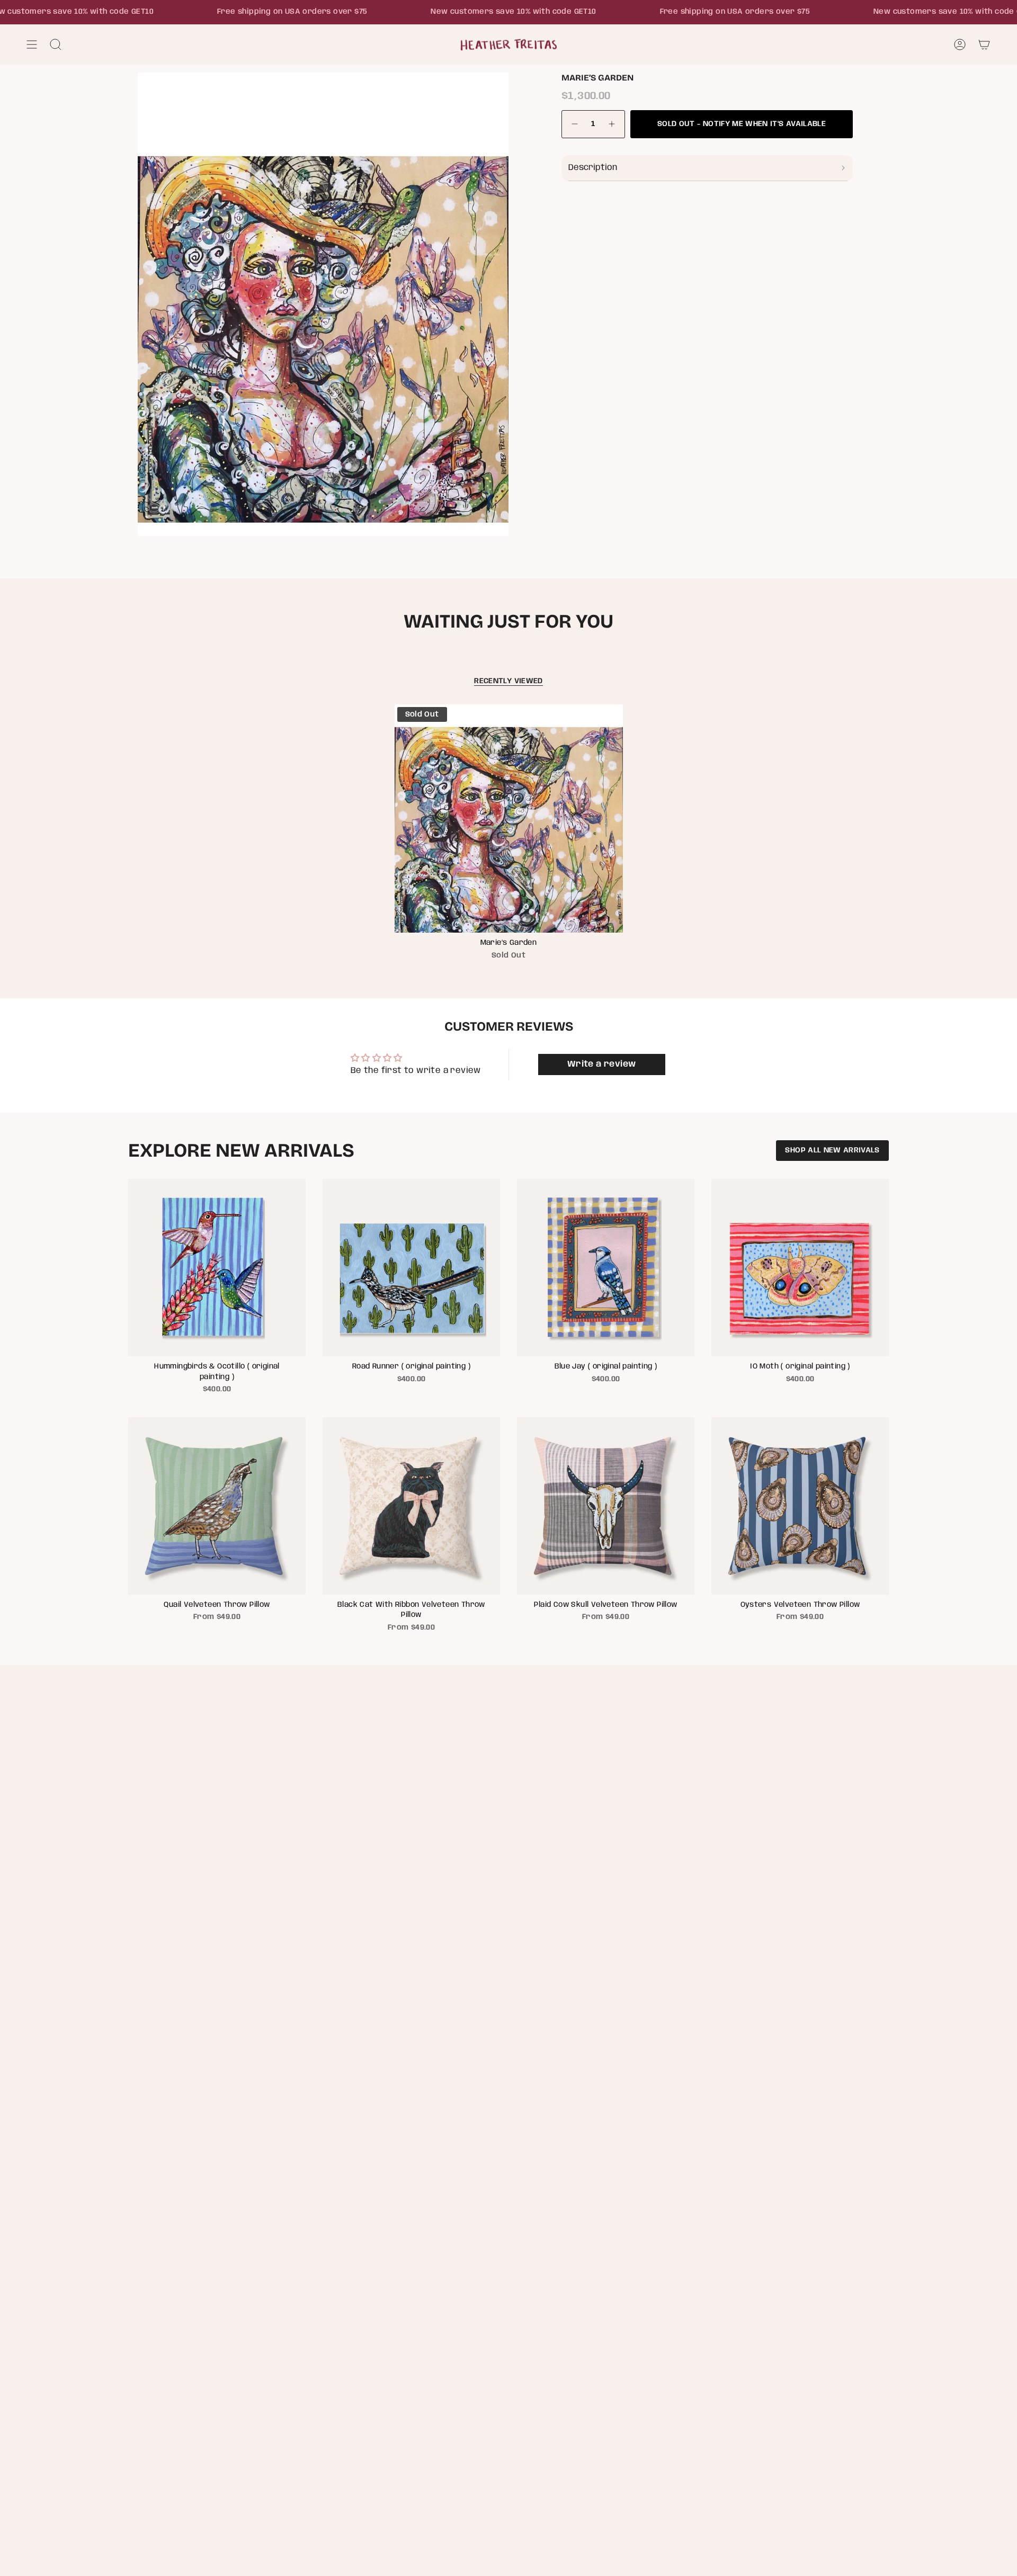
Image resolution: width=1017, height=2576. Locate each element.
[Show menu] (32, 44)
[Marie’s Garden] (509, 819)
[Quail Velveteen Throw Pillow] (217, 1506)
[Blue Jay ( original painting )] (606, 1268)
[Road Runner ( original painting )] (411, 1268)
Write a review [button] (602, 1064)
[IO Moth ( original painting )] (800, 1268)
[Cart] (984, 44)
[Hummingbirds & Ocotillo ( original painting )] (217, 1268)
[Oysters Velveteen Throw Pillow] (800, 1506)
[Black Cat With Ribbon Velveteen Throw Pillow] (411, 1506)
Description (593, 168)
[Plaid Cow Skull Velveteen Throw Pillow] (606, 1506)
